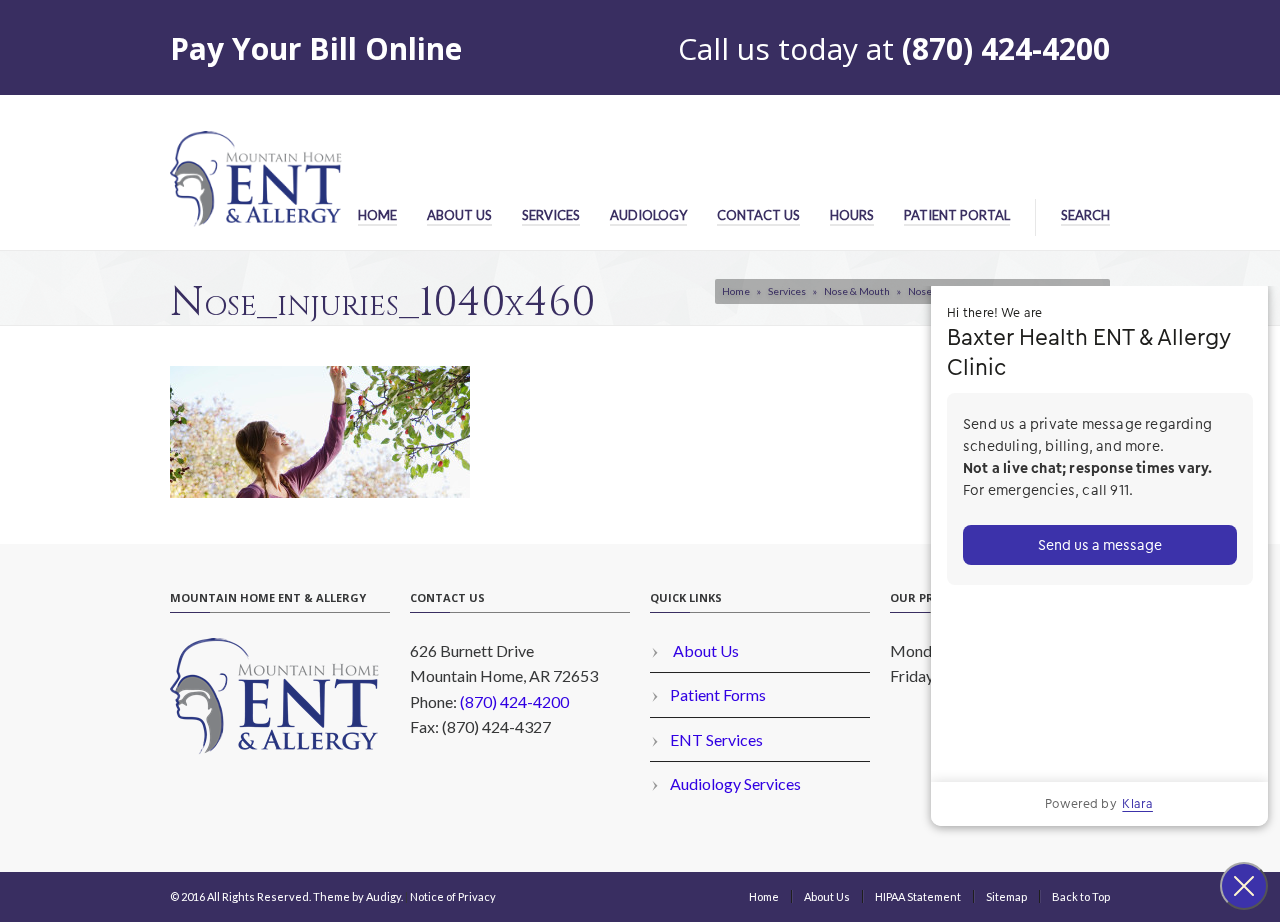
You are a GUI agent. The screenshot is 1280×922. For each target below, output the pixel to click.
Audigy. (384, 896)
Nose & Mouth (857, 291)
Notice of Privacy (453, 896)
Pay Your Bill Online (316, 48)
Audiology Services (735, 783)
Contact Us (758, 215)
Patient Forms (718, 694)
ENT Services (716, 739)
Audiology (648, 215)
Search (1085, 215)
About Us (459, 215)
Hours (852, 215)
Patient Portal (957, 215)
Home (377, 215)
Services (551, 215)
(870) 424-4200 (1006, 48)
